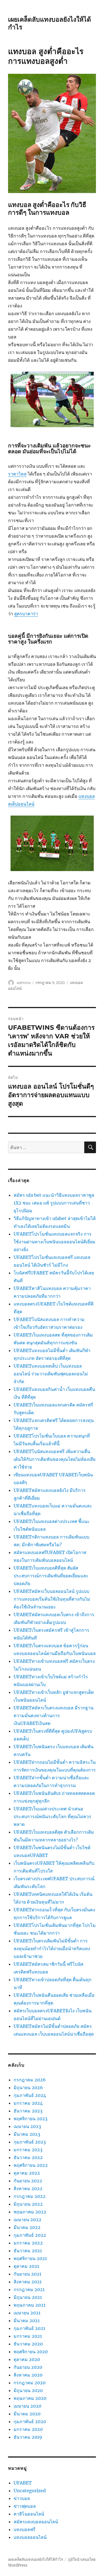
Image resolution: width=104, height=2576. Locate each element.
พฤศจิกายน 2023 (31, 2119)
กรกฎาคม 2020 (30, 2383)
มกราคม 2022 (28, 2243)
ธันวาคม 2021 (28, 2251)
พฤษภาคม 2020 (30, 2398)
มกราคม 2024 (28, 2103)
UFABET (23, 2483)
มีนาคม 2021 (27, 2321)
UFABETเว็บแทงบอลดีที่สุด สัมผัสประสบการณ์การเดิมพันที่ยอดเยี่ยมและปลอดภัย (51, 1576)
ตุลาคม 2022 (27, 2173)
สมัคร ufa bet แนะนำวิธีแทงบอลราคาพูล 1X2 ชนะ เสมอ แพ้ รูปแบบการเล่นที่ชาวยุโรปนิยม (54, 1203)
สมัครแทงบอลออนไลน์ (36, 2522)
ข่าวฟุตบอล (25, 2506)
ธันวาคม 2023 (28, 2111)
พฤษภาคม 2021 (30, 2305)
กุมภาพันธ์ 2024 (30, 2095)
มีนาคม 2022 (27, 2227)
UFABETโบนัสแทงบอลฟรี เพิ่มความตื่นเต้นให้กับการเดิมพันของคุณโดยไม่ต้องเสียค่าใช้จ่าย (54, 1459)
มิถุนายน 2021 (28, 2297)
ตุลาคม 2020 (27, 2359)
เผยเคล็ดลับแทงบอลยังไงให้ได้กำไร (35, 2559)
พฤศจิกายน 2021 (30, 2258)
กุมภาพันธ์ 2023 (30, 2142)
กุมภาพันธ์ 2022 (30, 2235)
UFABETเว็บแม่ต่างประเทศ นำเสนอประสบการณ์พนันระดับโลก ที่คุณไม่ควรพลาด (52, 1816)
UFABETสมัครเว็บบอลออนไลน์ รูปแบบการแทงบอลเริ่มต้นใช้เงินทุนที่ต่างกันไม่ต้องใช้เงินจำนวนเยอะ (52, 1599)
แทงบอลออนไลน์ (30, 2537)
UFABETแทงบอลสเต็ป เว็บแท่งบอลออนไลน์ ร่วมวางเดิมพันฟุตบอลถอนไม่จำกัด (51, 1374)
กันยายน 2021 (27, 2274)
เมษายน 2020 (27, 2406)
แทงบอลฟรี (25, 2529)
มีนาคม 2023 (27, 2134)
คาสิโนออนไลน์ (29, 2514)
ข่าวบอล (22, 2498)
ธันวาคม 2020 (28, 2344)
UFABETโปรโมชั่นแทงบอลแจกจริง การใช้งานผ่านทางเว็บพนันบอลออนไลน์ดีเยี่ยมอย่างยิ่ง (54, 1242)
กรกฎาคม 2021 (29, 2289)
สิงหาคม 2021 (28, 2282)
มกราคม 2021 (28, 2336)
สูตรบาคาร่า (26, 614)
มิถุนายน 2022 (28, 2204)
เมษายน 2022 (27, 2220)
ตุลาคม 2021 (26, 2266)
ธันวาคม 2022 (28, 2157)
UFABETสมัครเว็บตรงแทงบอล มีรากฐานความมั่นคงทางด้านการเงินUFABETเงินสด (54, 1715)
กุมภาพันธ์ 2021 (29, 2328)
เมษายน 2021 (27, 2313)
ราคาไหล (17, 474)
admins (24, 983)
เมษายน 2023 (27, 2126)
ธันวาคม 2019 (28, 2437)
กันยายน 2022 (28, 2181)
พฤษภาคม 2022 (30, 2212)
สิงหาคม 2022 (28, 2188)
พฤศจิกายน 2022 (31, 2165)
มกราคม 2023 (28, 2150)
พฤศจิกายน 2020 (31, 2352)
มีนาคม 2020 (27, 2414)
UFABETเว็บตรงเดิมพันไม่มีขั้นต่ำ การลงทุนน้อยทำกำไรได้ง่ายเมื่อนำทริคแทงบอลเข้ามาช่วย (52, 1949)
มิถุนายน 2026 (28, 2087)
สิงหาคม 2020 (28, 2375)
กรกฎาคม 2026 (30, 2080)
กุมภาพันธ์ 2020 (30, 2421)
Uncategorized (30, 2491)
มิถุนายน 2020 (28, 2390)
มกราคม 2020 (28, 2429)
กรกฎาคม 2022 (30, 2196)
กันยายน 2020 (28, 2367)
